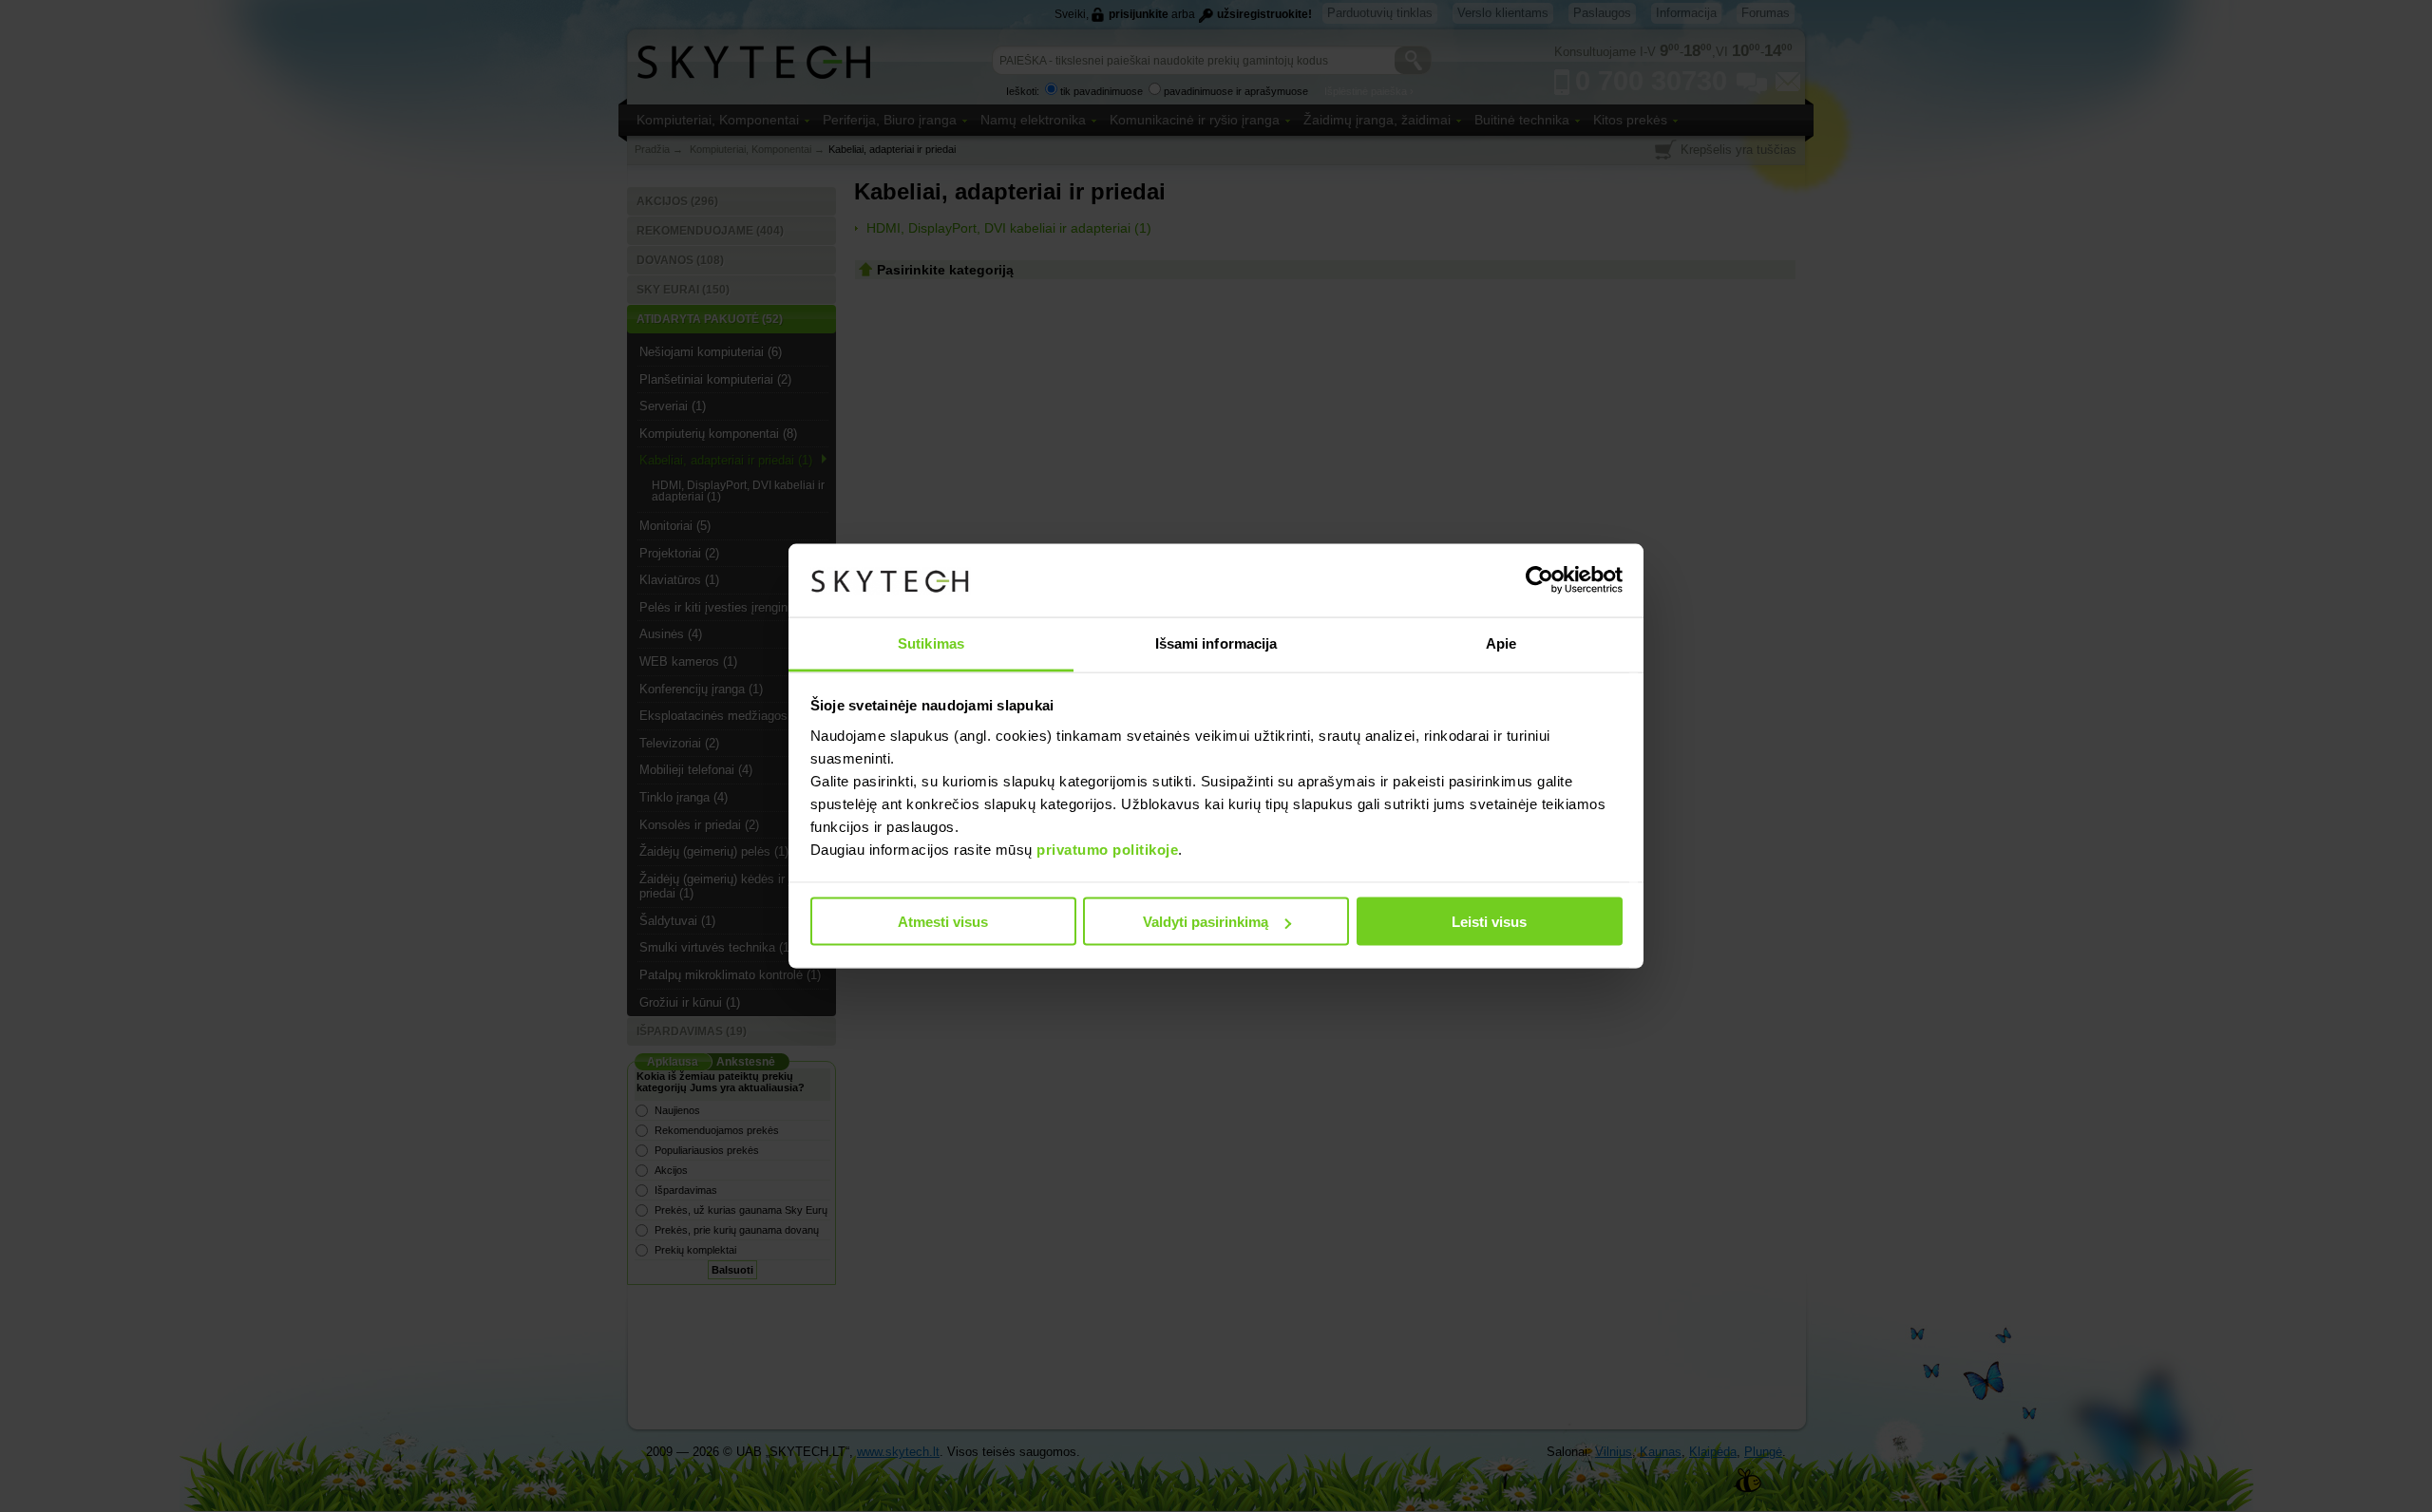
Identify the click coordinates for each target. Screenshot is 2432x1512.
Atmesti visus (943, 922)
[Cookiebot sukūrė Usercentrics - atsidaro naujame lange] (1539, 580)
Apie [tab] (1501, 643)
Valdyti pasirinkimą (1206, 922)
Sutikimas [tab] (931, 643)
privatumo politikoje (1107, 849)
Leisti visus (1489, 922)
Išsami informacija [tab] (1216, 643)
